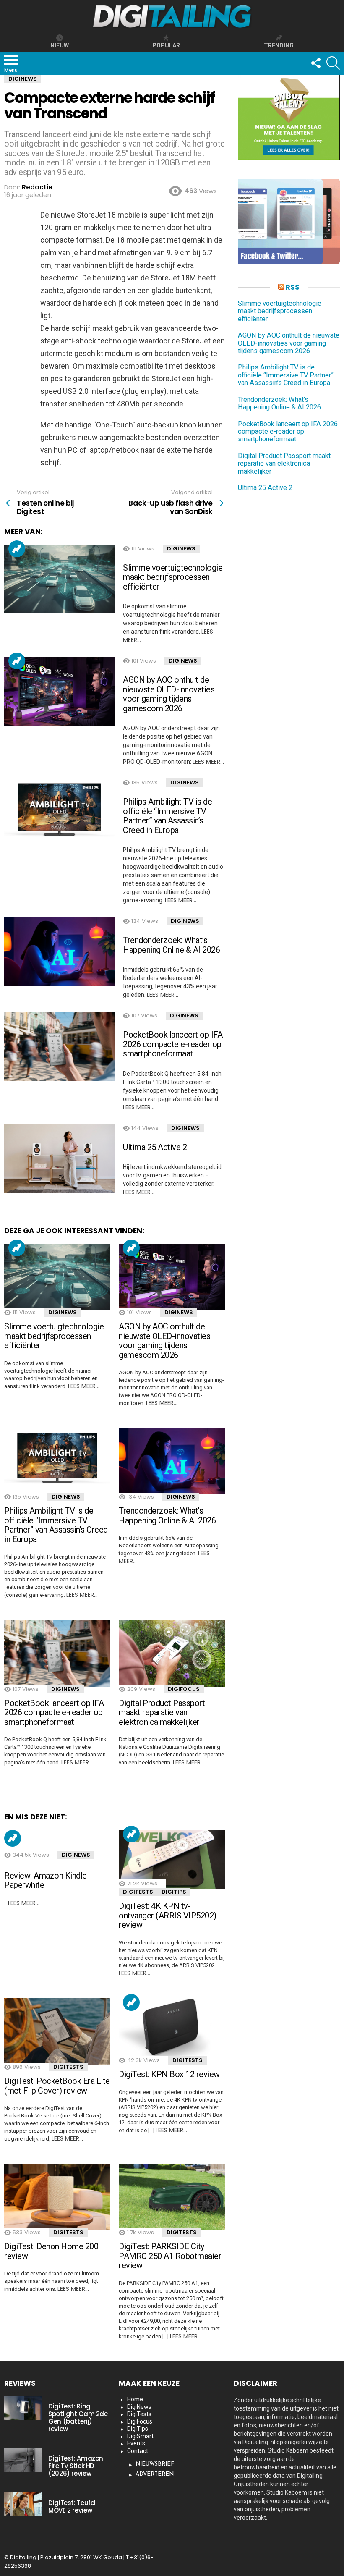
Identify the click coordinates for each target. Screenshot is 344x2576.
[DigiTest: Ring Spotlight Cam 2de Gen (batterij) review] (23, 2408)
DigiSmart (140, 2436)
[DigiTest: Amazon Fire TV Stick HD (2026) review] (23, 2460)
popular (166, 45)
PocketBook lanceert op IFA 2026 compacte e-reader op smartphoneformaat (173, 1044)
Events (136, 2443)
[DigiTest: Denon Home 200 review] (57, 2197)
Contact (138, 2451)
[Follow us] (315, 63)
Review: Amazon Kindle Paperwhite (46, 1880)
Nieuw (60, 45)
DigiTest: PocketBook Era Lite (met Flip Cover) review (57, 2086)
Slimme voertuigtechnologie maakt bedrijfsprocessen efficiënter (173, 577)
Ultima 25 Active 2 (155, 1147)
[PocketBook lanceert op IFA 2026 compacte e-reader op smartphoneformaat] (59, 1046)
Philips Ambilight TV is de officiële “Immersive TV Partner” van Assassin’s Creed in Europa (167, 816)
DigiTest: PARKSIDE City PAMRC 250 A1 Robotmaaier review (170, 2256)
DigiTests (138, 1892)
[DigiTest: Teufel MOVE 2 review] (23, 2504)
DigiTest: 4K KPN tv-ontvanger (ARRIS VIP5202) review (168, 1915)
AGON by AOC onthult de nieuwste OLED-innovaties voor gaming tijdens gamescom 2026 (169, 694)
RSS (293, 287)
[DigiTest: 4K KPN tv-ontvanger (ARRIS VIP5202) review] (172, 1860)
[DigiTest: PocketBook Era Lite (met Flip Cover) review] (57, 2031)
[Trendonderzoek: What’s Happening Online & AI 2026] (59, 952)
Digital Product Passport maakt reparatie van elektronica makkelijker (162, 1713)
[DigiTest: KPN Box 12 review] (172, 2028)
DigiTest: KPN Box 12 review (169, 2074)
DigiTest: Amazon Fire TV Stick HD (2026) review (76, 2466)
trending (279, 45)
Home (135, 2399)
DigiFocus (184, 1689)
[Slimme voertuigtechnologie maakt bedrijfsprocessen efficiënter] (59, 579)
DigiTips (174, 1892)
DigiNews (181, 549)
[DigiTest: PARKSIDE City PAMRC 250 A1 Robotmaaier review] (172, 2197)
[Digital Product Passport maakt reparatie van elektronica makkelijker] (172, 1653)
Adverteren (155, 2474)
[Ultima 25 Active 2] (59, 1159)
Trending (17, 549)
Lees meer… (208, 762)
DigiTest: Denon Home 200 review (51, 2251)
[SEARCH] (333, 63)
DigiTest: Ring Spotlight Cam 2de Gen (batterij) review (78, 2417)
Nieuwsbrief (155, 2464)
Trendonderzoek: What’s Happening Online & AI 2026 (171, 945)
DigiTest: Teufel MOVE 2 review (72, 2507)
